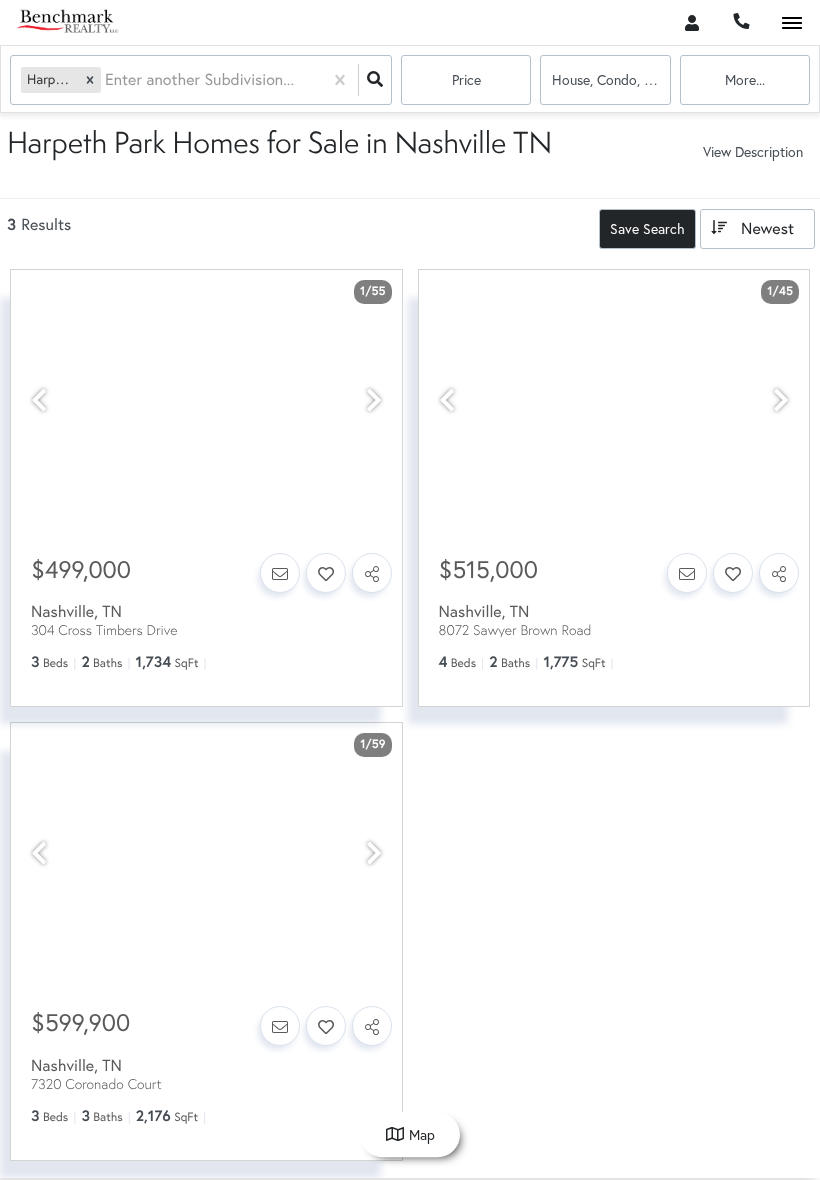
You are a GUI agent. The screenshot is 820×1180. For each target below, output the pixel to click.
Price (466, 79)
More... (745, 79)
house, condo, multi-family (611, 79)
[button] (90, 79)
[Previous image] (39, 400)
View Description (753, 151)
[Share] (372, 573)
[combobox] (107, 80)
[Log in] (691, 22)
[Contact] (280, 573)
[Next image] (374, 400)
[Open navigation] (791, 23)
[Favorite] (326, 573)
